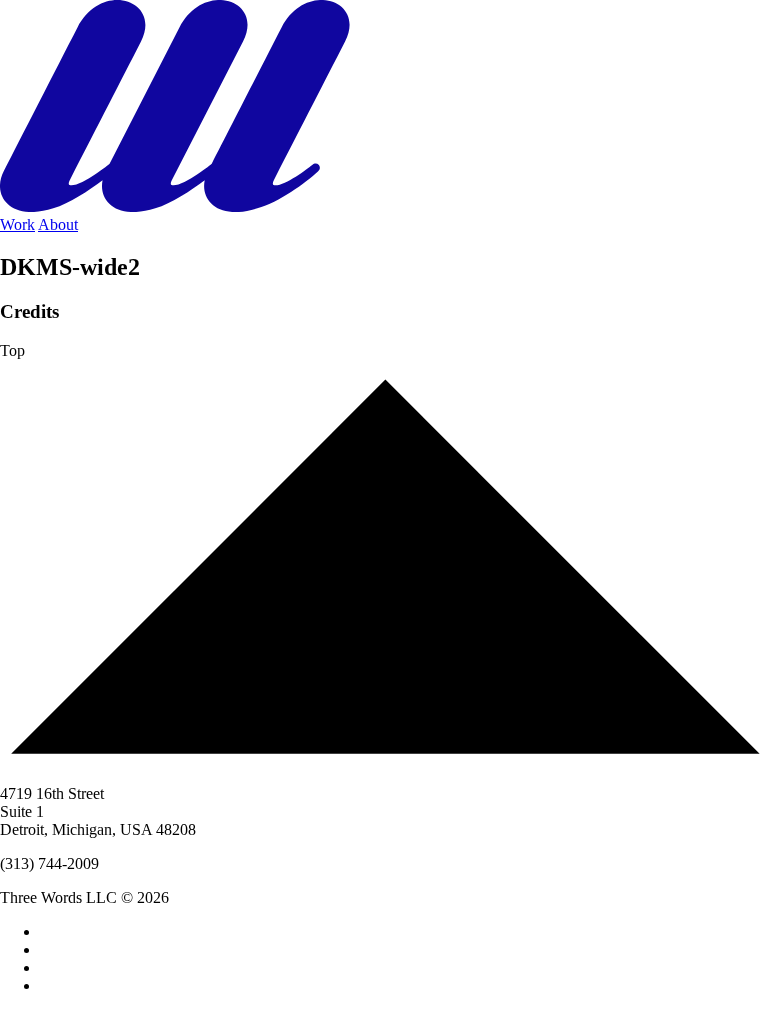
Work (17, 224)
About (58, 224)
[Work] (384, 206)
